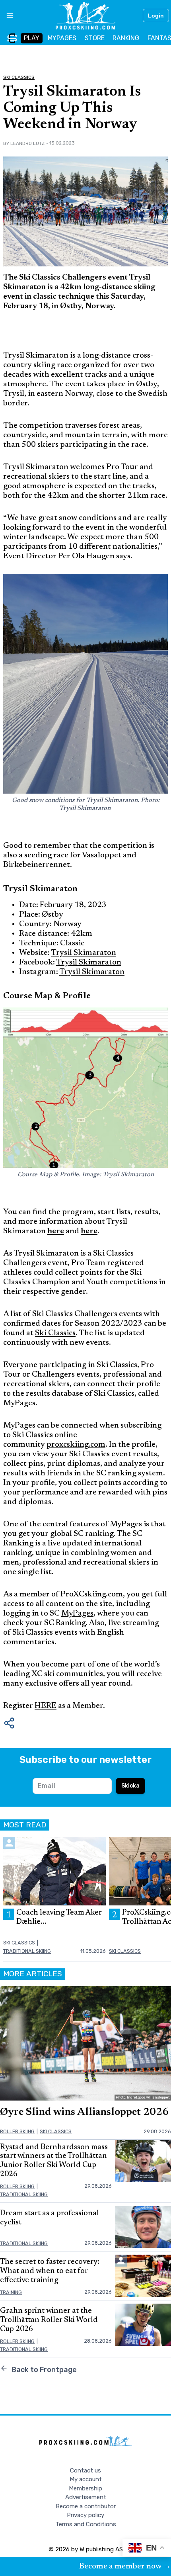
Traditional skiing (27, 1951)
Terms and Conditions (86, 2524)
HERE (46, 1706)
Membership (85, 2488)
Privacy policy (85, 2515)
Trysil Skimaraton (84, 953)
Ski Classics (19, 77)
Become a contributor (86, 2506)
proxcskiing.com (76, 1445)
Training (11, 2292)
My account (86, 2479)
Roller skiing (17, 2131)
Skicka (130, 1786)
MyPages (77, 1614)
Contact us (85, 2470)
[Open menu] (7, 16)
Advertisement (86, 2497)
